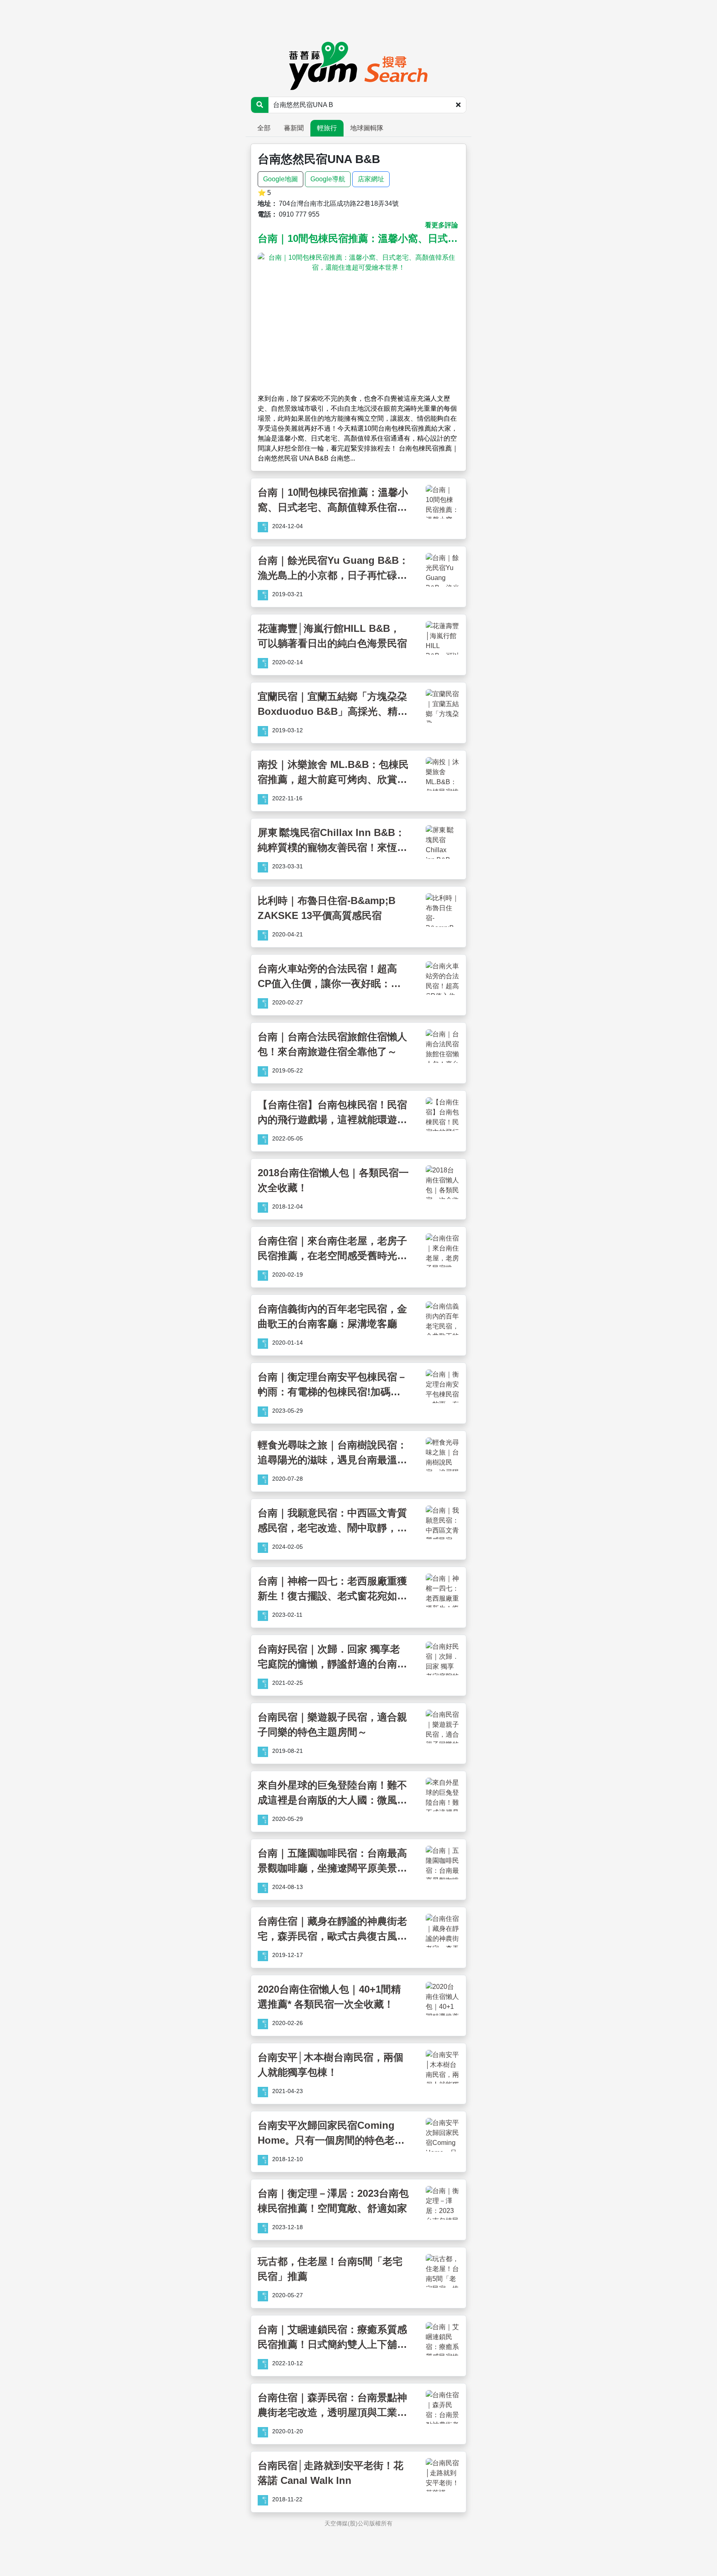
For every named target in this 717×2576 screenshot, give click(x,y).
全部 (264, 128)
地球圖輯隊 (367, 128)
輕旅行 (327, 128)
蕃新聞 (294, 128)
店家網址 (371, 179)
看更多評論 (441, 225)
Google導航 (328, 179)
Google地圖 (280, 179)
